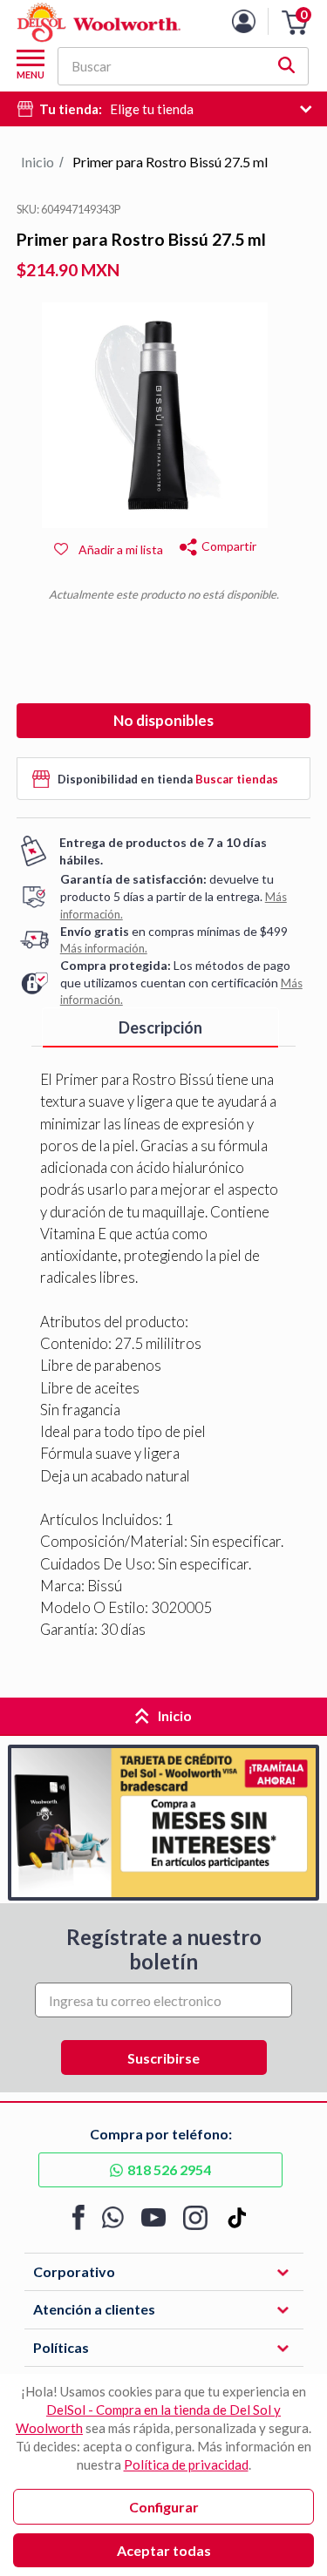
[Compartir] (188, 544)
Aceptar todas (164, 2550)
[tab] (161, 1028)
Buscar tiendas (237, 779)
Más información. (104, 948)
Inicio (37, 162)
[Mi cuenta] (257, 21)
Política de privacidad (186, 2464)
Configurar (164, 2507)
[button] (295, 23)
